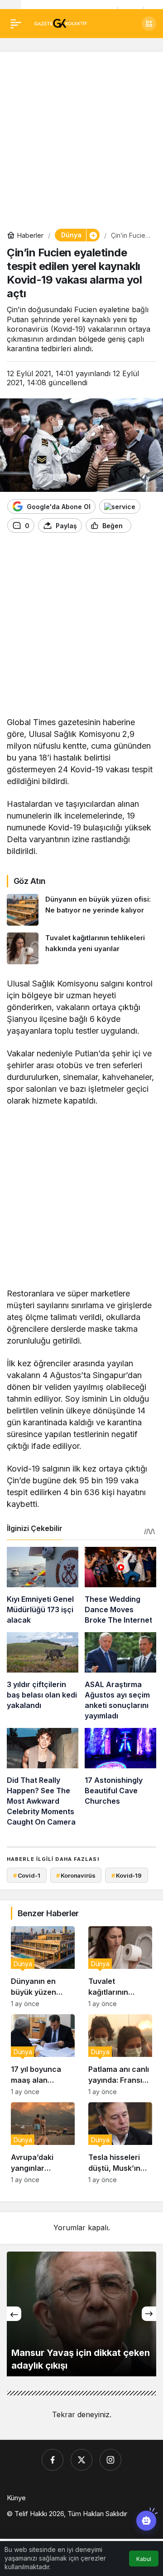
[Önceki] (14, 2314)
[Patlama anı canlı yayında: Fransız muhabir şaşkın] (120, 2055)
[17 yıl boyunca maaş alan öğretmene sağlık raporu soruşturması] (43, 2055)
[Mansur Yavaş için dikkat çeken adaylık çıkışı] (81, 2314)
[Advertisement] (81, 140)
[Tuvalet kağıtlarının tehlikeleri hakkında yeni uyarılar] (81, 948)
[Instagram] (110, 2460)
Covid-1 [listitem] (27, 1875)
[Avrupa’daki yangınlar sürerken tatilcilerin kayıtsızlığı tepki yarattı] (43, 2143)
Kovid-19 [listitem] (127, 1875)
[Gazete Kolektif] (60, 23)
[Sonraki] (149, 2314)
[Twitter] (81, 2460)
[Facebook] (53, 2460)
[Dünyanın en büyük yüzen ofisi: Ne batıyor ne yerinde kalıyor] (81, 910)
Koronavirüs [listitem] (76, 1875)
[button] (149, 24)
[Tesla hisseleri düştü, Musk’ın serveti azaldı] (120, 2143)
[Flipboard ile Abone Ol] (120, 506)
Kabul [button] (144, 2559)
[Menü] (16, 24)
